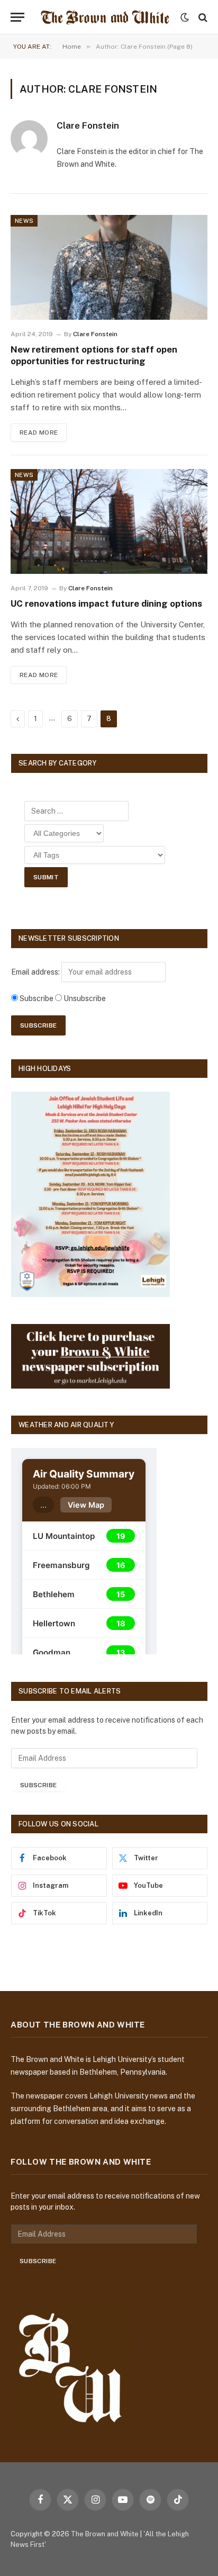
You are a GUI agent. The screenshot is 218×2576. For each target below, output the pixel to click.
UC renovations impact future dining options (106, 604)
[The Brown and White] (105, 17)
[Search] (202, 17)
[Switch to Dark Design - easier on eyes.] (185, 17)
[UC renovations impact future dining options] (109, 521)
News (24, 221)
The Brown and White (105, 2534)
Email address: (36, 972)
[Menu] (17, 17)
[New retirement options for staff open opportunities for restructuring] (109, 267)
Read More (39, 433)
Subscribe (38, 1785)
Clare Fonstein (88, 125)
